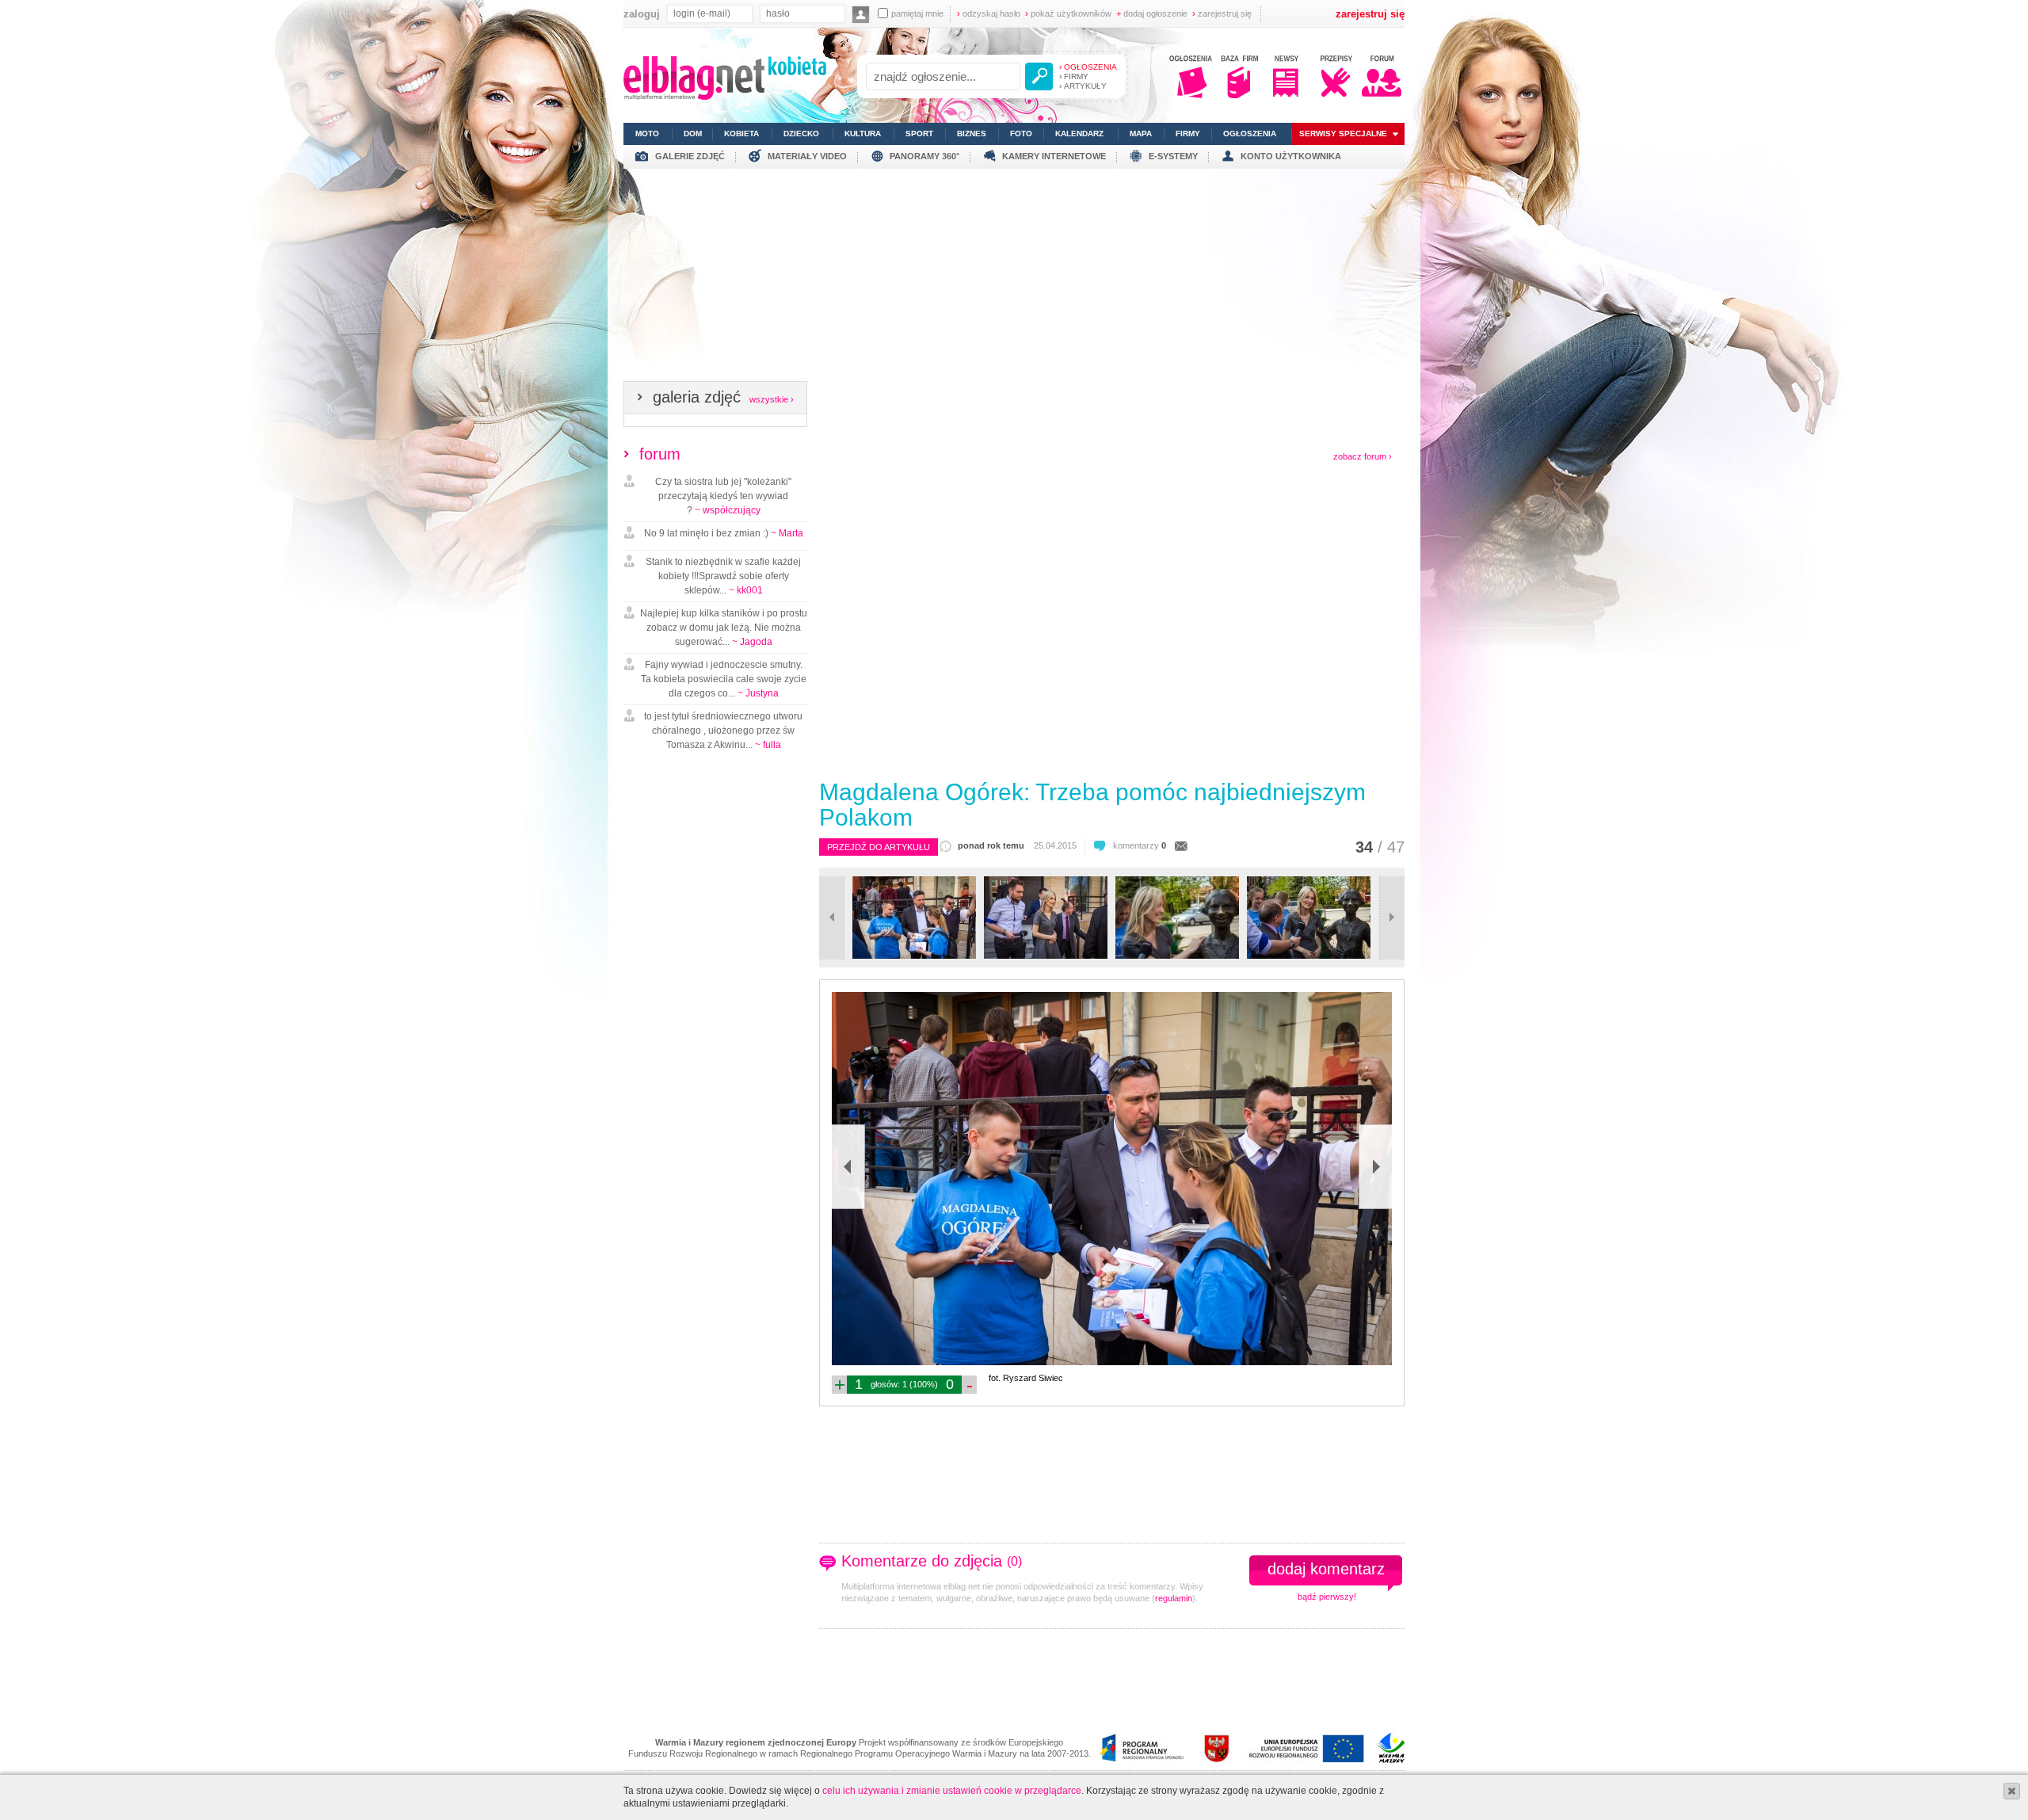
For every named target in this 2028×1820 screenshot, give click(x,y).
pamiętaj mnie (917, 13)
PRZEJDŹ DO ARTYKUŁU (879, 847)
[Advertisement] (1014, 280)
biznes (972, 134)
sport (919, 134)
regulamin (1174, 1598)
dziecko (801, 134)
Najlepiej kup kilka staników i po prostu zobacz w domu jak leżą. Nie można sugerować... (724, 628)
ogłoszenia (1250, 134)
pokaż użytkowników (1068, 13)
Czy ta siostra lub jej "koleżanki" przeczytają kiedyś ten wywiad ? (723, 496)
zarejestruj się (1222, 13)
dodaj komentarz (1326, 1569)
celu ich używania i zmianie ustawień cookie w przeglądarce (952, 1791)
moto (647, 134)
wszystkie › (772, 399)
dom (693, 134)
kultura (863, 134)
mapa (1141, 134)
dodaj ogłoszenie (1152, 13)
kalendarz (1079, 134)
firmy (1188, 134)
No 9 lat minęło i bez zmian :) (724, 533)
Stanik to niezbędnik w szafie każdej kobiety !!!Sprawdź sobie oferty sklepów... (723, 576)
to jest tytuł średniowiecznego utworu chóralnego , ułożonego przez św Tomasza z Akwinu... (723, 731)
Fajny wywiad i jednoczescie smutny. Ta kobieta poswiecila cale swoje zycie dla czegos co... (724, 679)
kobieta (741, 134)
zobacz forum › (1363, 456)
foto (1021, 134)
